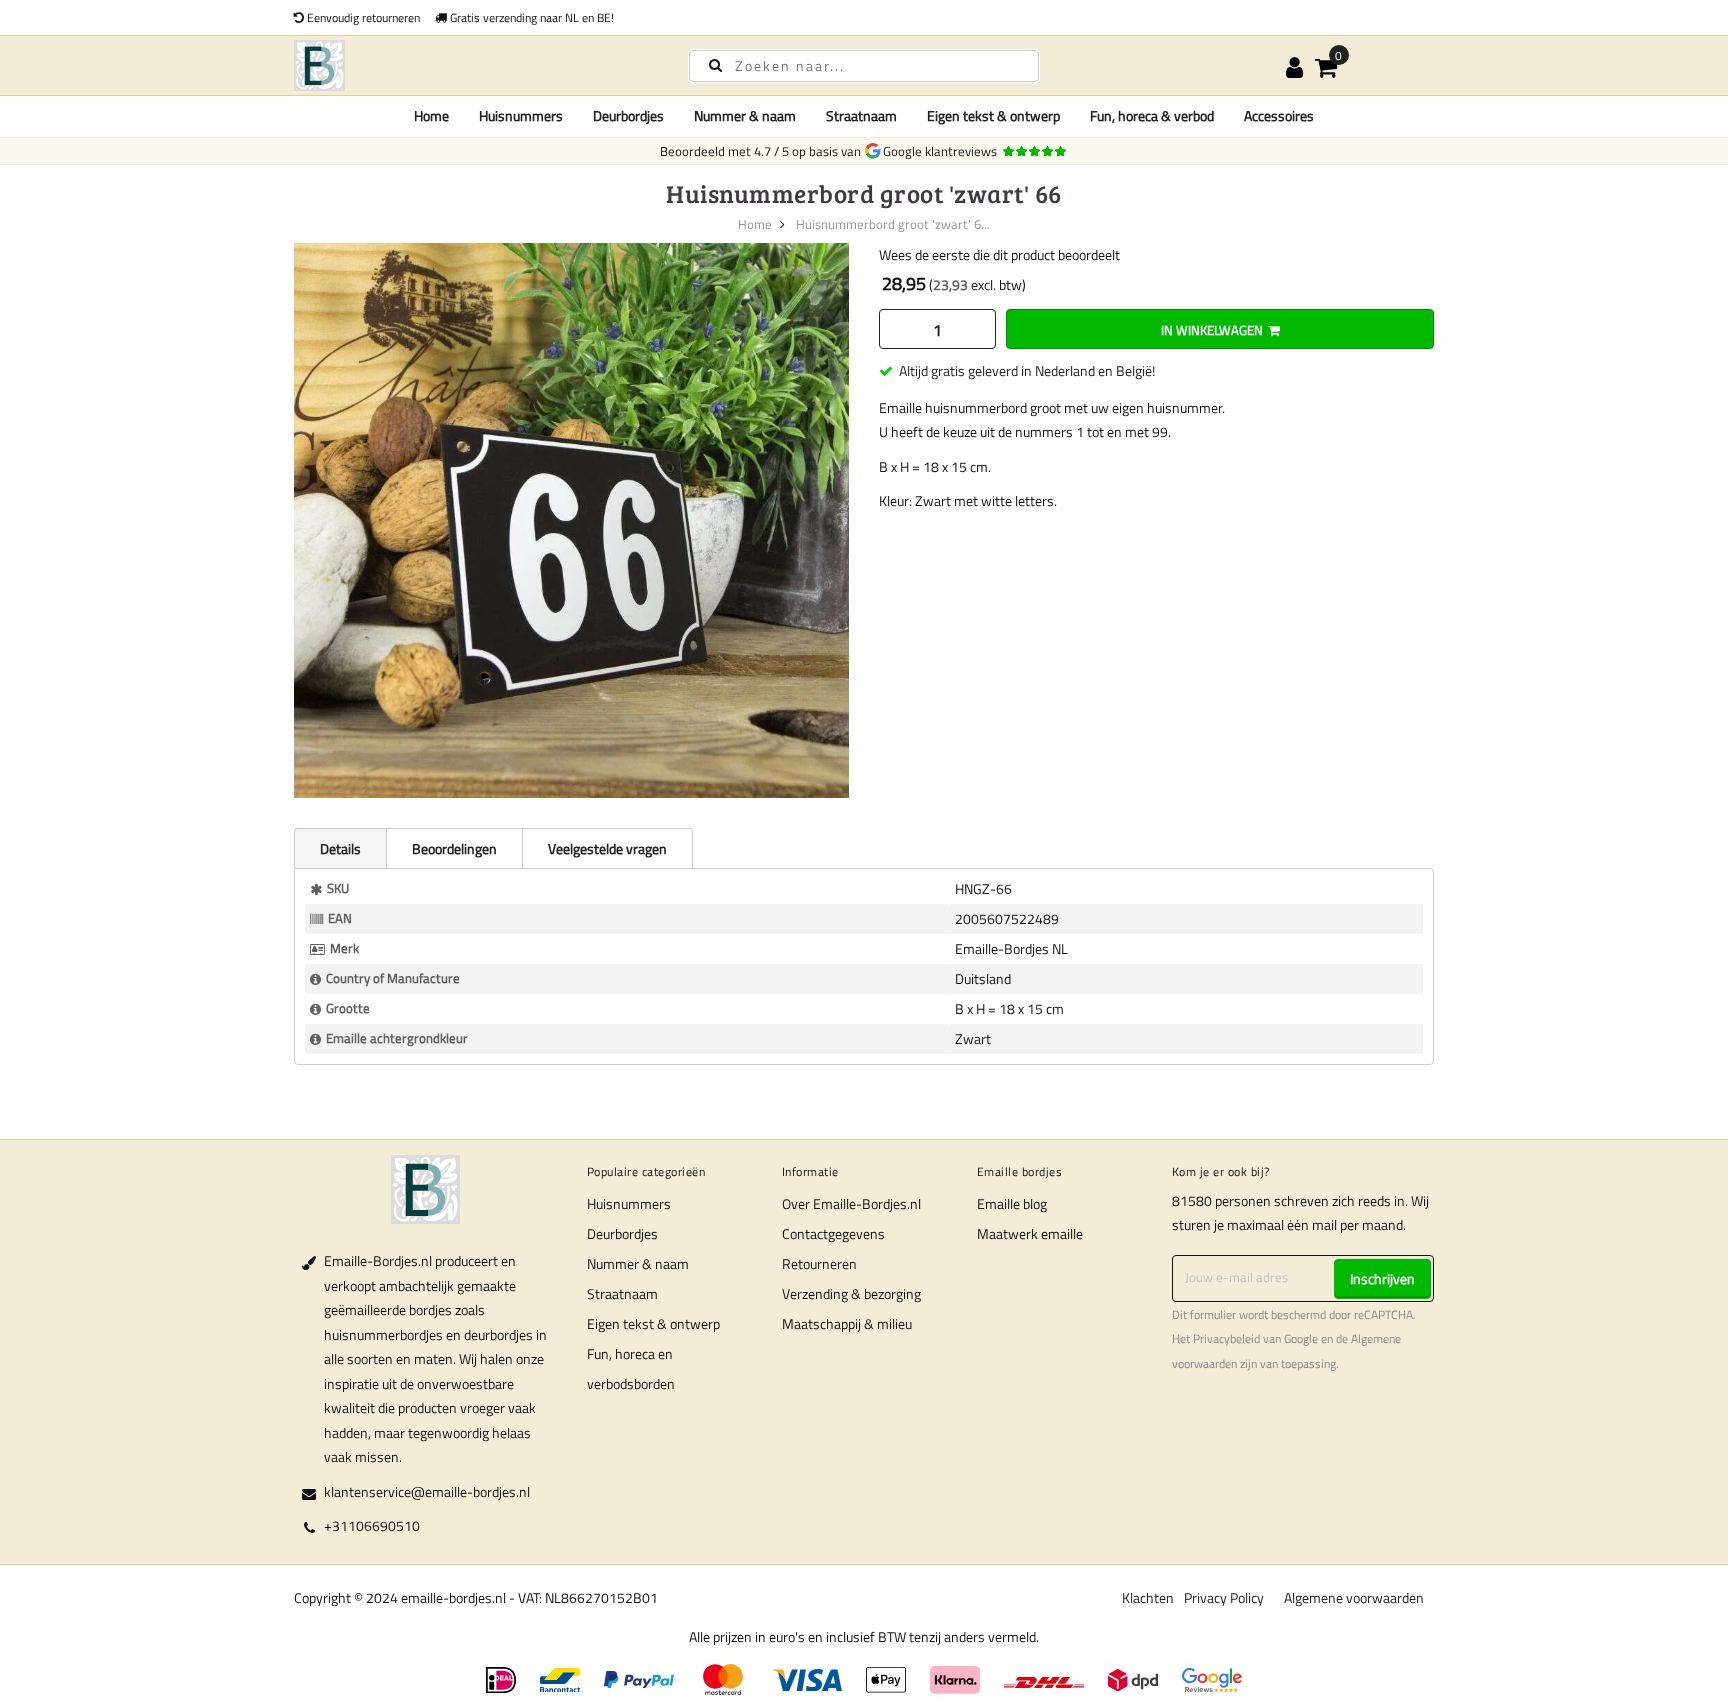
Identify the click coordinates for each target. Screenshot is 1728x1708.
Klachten (1148, 1597)
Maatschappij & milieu (847, 1323)
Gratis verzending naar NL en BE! (530, 17)
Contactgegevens (833, 1233)
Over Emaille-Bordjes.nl (851, 1203)
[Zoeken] (715, 64)
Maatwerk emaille (1030, 1233)
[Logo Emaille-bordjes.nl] (474, 65)
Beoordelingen (454, 848)
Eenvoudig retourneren (362, 17)
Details (340, 848)
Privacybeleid (1226, 1339)
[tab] (340, 848)
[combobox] (864, 66)
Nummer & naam (638, 1263)
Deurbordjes (622, 1233)
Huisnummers (629, 1203)
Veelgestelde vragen (607, 848)
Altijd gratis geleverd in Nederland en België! (1027, 370)
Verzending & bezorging (851, 1293)
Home (431, 115)
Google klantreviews (943, 151)
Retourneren (819, 1263)
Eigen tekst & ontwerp (653, 1323)
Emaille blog (1012, 1203)
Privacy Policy (1224, 1597)
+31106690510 (372, 1525)
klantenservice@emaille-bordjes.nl (427, 1491)
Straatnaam (622, 1293)
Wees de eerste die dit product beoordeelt (999, 254)
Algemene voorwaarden (1354, 1597)
